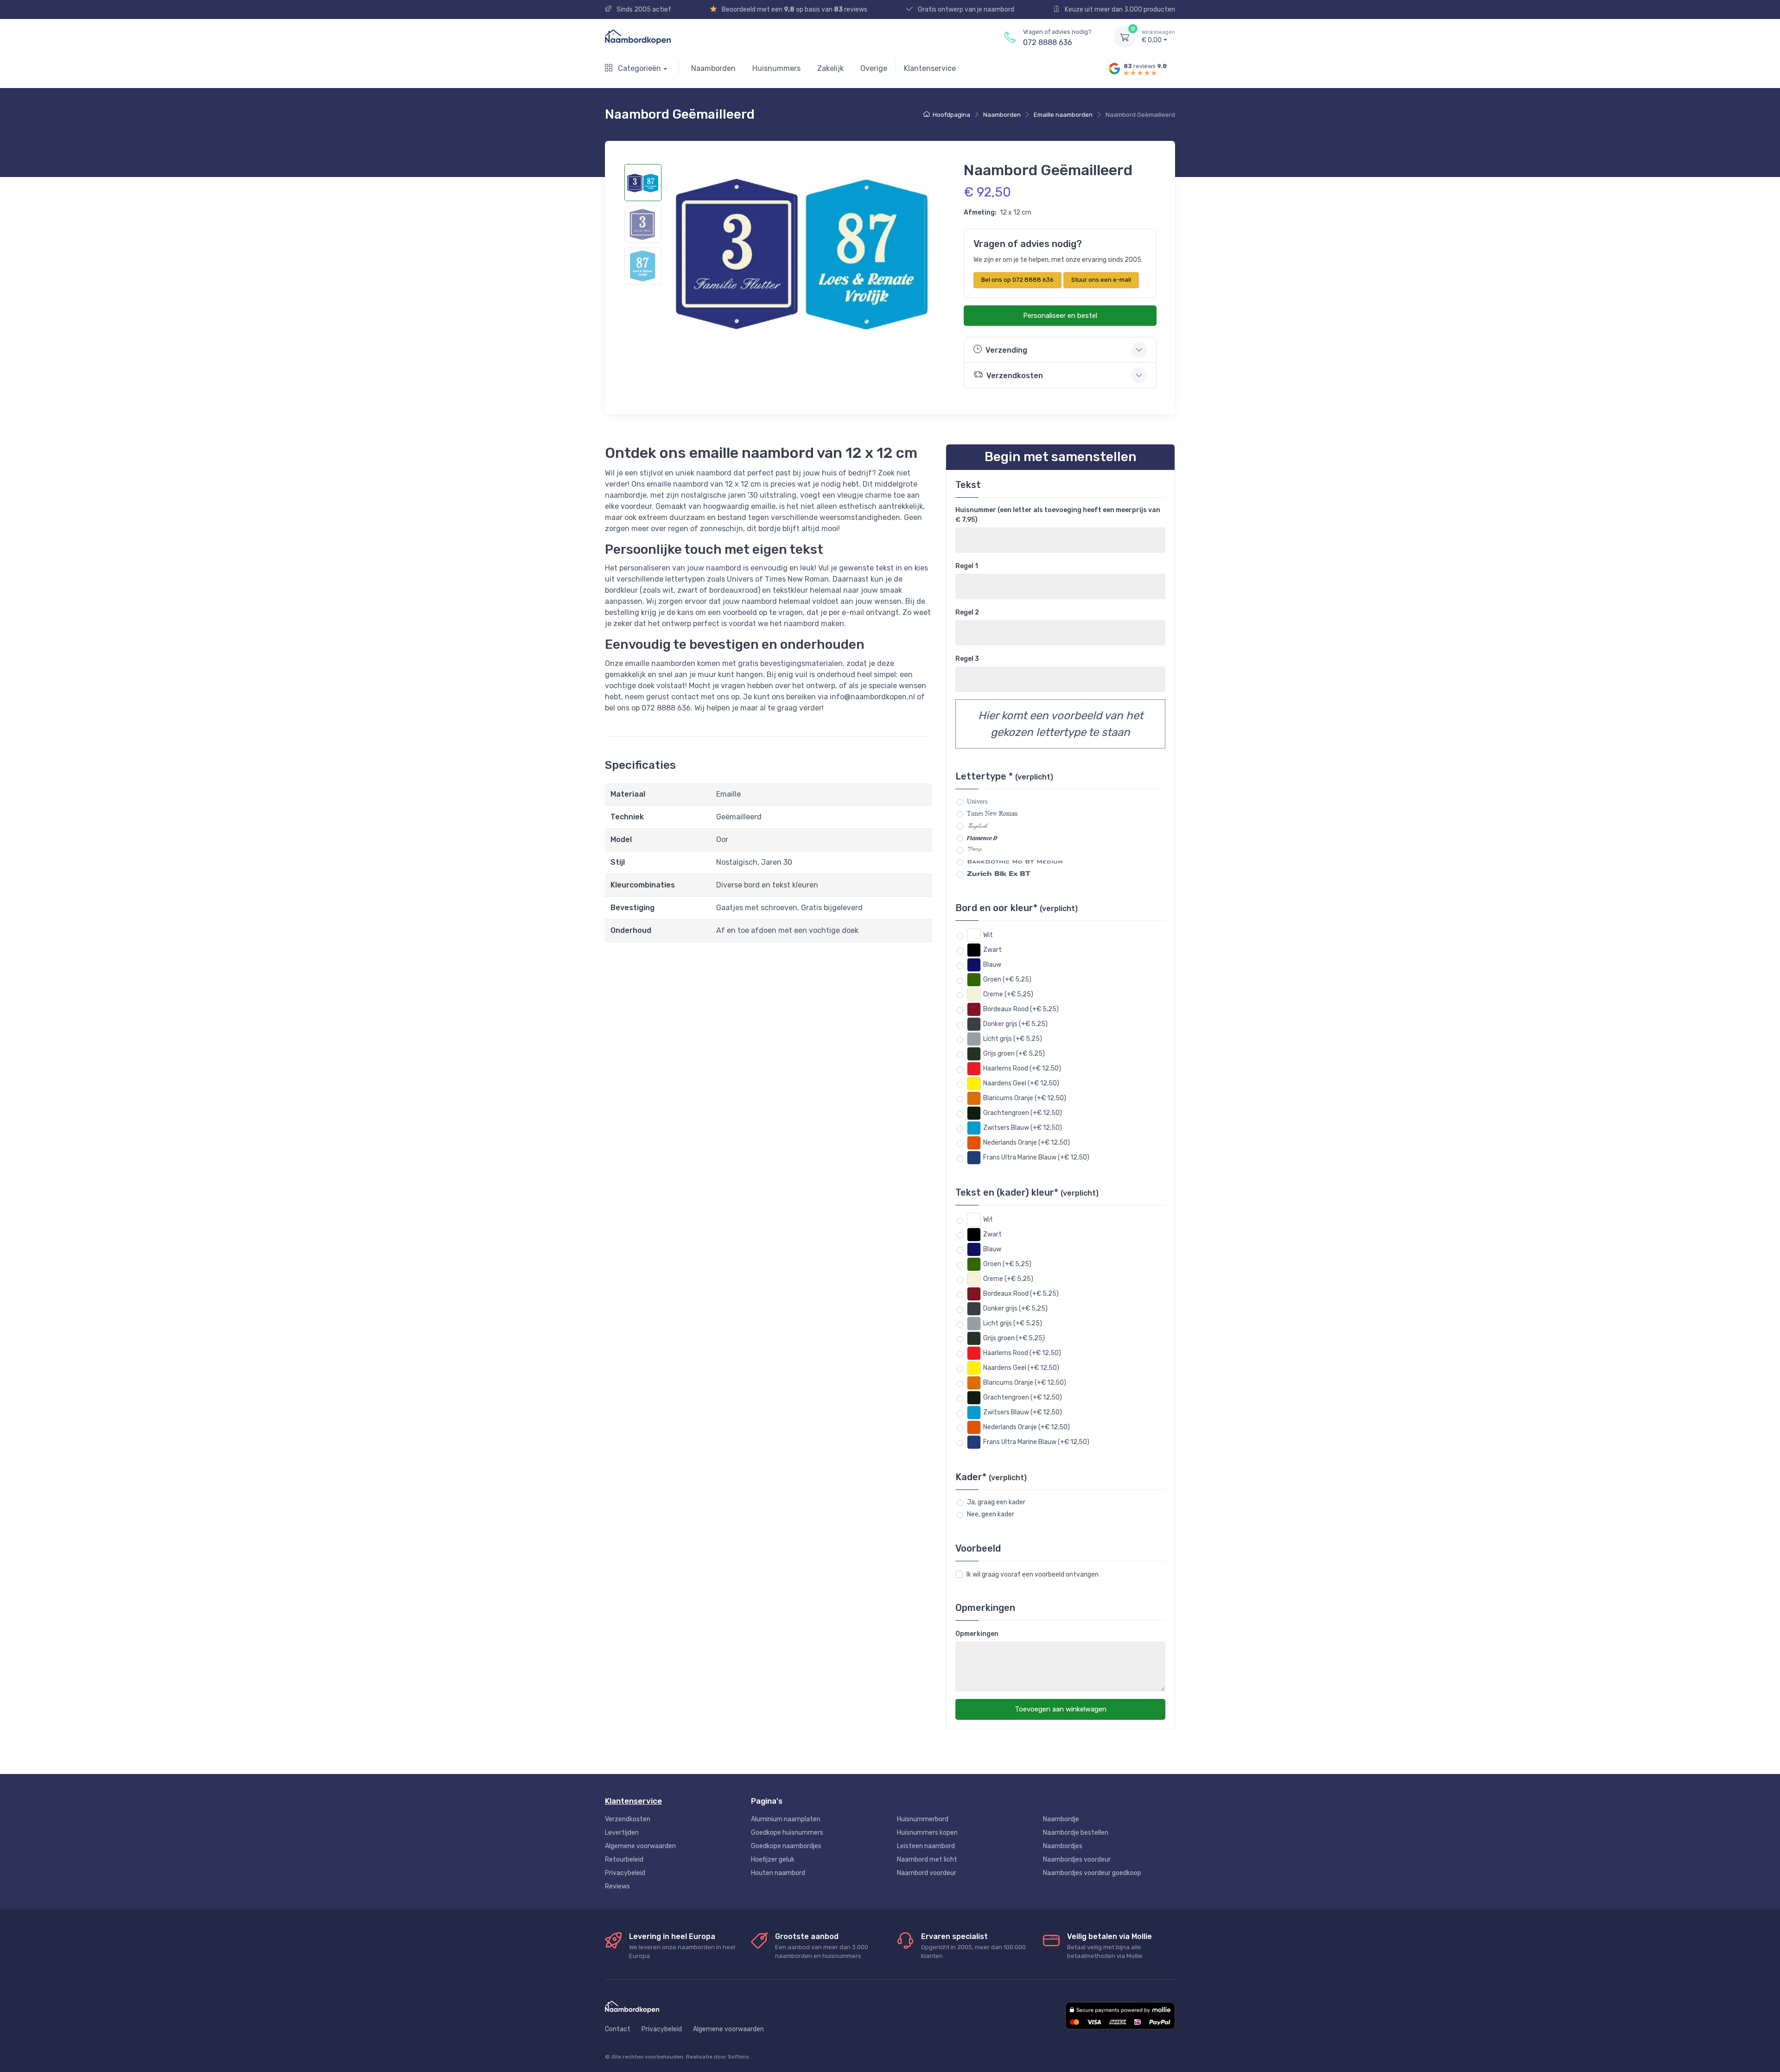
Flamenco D (982, 837)
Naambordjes (1063, 1846)
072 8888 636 (1048, 42)
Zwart (992, 950)
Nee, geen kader (991, 1514)
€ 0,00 (1158, 37)
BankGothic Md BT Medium (1015, 862)
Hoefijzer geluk (773, 1860)
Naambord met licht (927, 1860)
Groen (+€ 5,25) (1007, 979)
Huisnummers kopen (927, 1833)
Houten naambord (778, 1873)
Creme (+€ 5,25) (1008, 994)
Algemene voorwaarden (640, 1846)
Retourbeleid (624, 1860)
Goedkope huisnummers (787, 1833)
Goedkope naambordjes (786, 1846)
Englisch (977, 826)
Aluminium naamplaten (786, 1819)
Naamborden (713, 68)
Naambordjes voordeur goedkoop (1092, 1873)
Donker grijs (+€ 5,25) (1015, 1024)
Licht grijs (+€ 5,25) (1013, 1039)
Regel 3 (967, 659)
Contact (618, 2029)
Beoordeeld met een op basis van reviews (794, 10)
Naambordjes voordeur (1077, 1860)
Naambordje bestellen (1076, 1833)
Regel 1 (967, 566)
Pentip (974, 849)
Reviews (617, 1886)
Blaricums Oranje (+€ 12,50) (1025, 1098)
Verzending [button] (1006, 350)
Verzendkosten (628, 1819)
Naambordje (1061, 1819)
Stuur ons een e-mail (1101, 280)
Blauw (992, 965)
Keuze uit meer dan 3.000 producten (1119, 10)
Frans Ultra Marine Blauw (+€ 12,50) (1036, 1157)
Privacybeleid (625, 1873)
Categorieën (639, 68)
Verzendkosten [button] (1015, 376)
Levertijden (622, 1833)
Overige (874, 68)
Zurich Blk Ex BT (999, 874)
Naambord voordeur (927, 1873)
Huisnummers (776, 68)
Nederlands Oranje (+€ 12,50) (1027, 1143)
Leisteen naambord (926, 1846)
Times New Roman (992, 813)
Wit (988, 935)
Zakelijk (830, 68)
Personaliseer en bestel (1060, 316)
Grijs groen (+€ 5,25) (1014, 1054)
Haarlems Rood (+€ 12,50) (1022, 1068)
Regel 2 (967, 612)
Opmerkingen (977, 1634)
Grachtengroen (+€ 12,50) (1023, 1113)
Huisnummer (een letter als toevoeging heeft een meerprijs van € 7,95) (1058, 515)
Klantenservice (930, 68)
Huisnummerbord (923, 1819)
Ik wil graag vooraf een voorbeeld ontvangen (1033, 1575)
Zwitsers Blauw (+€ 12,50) (1023, 1128)
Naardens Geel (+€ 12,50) (1021, 1083)
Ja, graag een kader (996, 1502)
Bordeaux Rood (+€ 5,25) (1021, 1009)
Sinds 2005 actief (643, 10)
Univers (977, 802)
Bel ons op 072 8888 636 (1017, 280)
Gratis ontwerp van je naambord (965, 10)
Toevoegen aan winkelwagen (1061, 1709)
